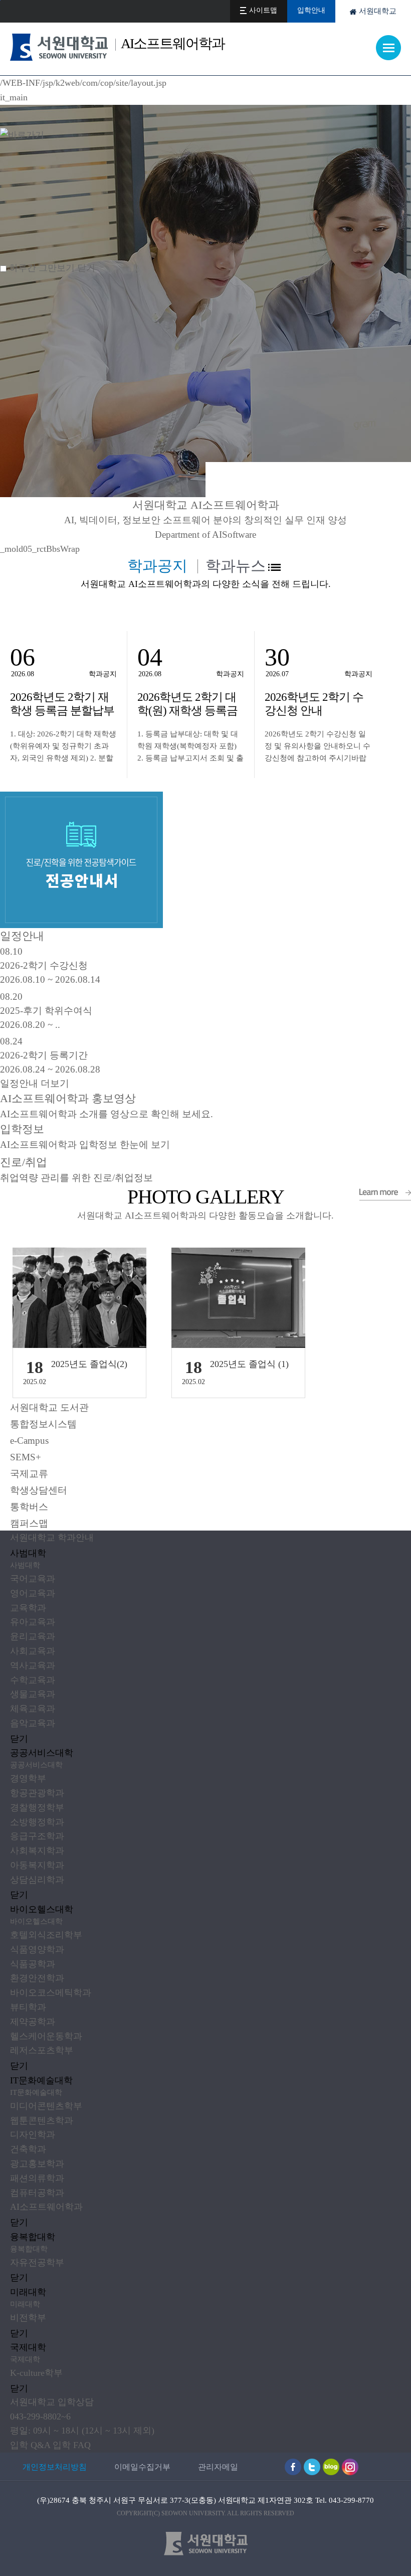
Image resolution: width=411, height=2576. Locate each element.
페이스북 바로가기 (293, 2467)
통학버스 (29, 1507)
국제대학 (28, 2347)
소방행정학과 (37, 1822)
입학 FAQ (72, 2445)
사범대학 (28, 1553)
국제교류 (29, 1474)
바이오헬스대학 (42, 1909)
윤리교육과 (33, 1636)
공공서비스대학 (42, 1753)
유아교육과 (33, 1622)
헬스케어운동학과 (46, 2036)
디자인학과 (33, 2135)
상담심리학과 (37, 1880)
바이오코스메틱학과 (51, 1993)
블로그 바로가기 (331, 2467)
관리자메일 (218, 2467)
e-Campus (29, 1441)
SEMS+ (26, 1457)
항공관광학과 (37, 1793)
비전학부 (28, 2318)
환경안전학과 (37, 1978)
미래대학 (28, 2292)
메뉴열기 (388, 48)
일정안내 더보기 (35, 1083)
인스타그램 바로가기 (350, 2467)
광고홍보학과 (37, 2164)
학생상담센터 (39, 1490)
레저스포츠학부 (42, 2050)
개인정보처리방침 (55, 2467)
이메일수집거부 (142, 2467)
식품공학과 (33, 1964)
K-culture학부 (36, 2373)
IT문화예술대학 (41, 2080)
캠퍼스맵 (29, 1523)
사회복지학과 (37, 1851)
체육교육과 (33, 1709)
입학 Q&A (30, 2445)
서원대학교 (378, 11)
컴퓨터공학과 (37, 2193)
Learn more (385, 1194)
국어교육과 (33, 1579)
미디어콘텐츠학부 (46, 2106)
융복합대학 (33, 2237)
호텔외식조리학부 (46, 1935)
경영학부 (28, 1778)
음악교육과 (33, 1723)
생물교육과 (33, 1694)
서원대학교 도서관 (49, 1407)
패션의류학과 (37, 2178)
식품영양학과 (37, 1949)
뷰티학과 (28, 2007)
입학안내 (311, 10)
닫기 (19, 1739)
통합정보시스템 (43, 1424)
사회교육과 (33, 1651)
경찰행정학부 (37, 1807)
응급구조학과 (37, 1836)
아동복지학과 (37, 1865)
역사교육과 (33, 1665)
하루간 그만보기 (42, 268)
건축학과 (28, 2149)
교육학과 (28, 1608)
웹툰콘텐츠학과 (42, 2120)
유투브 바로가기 (312, 2467)
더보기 (274, 567)
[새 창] (81, 799)
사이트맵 (263, 10)
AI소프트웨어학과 (46, 2207)
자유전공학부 (37, 2262)
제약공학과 (33, 2022)
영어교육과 (33, 1593)
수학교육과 (33, 1680)
